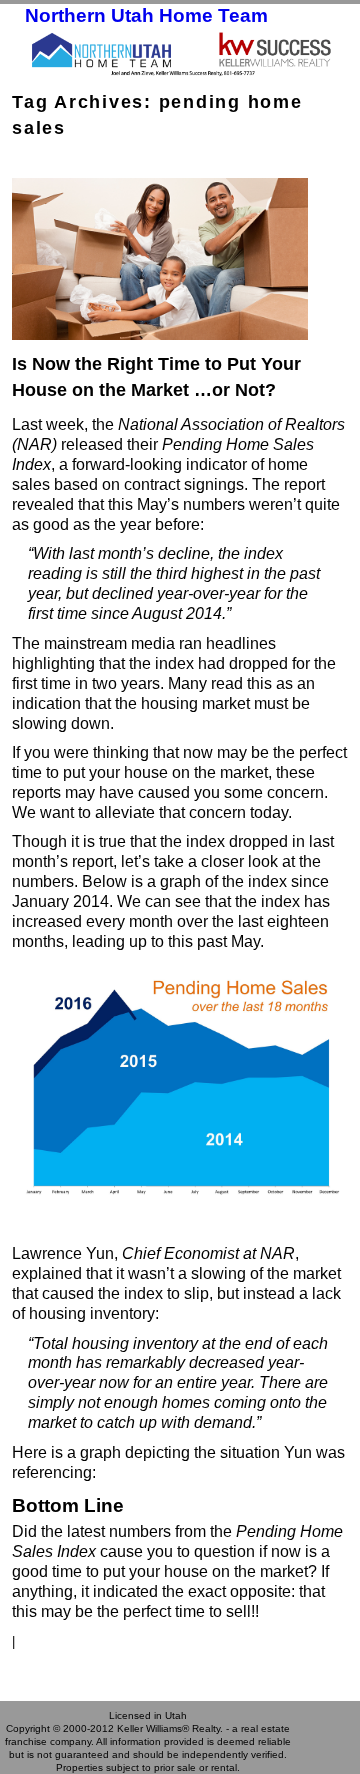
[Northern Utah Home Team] (180, 53)
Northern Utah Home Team (146, 15)
